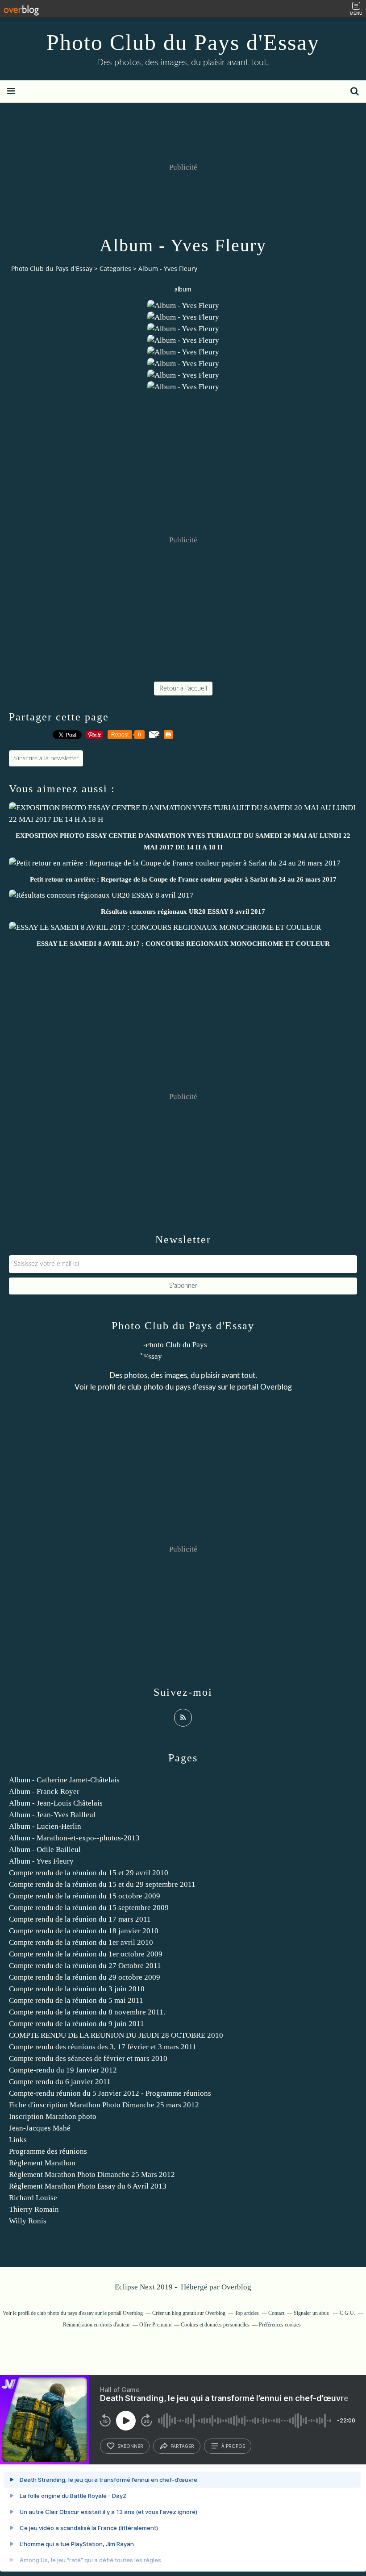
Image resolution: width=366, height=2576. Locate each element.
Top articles (247, 2313)
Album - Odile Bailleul (45, 1850)
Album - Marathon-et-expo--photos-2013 (74, 1838)
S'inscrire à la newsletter (46, 758)
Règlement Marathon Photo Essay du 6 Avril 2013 (88, 2186)
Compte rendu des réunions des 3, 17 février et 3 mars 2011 (103, 2047)
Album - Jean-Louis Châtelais (56, 1803)
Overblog (236, 2287)
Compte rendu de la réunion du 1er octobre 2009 (86, 1954)
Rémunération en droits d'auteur (96, 2325)
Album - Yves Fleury (41, 1861)
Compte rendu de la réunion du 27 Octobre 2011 (85, 1966)
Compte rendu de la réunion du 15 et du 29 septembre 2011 (102, 1884)
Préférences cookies (280, 2325)
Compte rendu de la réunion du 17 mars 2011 (80, 1919)
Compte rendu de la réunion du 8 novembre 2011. (87, 2012)
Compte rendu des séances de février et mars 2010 (88, 2058)
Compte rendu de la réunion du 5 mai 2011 (76, 2000)
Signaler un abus (312, 2313)
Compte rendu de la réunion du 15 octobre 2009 (85, 1896)
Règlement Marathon (42, 2163)
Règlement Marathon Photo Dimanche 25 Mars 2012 (92, 2174)
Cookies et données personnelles (215, 2325)
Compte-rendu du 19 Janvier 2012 (63, 2070)
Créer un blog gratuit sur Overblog (189, 2313)
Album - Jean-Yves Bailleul (52, 1815)
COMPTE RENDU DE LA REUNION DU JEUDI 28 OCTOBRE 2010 (116, 2035)
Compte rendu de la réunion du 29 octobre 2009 (85, 1977)
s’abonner (130, 2446)
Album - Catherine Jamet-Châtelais (64, 1780)
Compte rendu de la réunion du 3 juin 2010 (77, 1989)
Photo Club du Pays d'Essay (183, 42)
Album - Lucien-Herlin (45, 1826)
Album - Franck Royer (44, 1792)
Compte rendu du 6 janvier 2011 (60, 2082)
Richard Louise (33, 2198)
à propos (233, 2446)
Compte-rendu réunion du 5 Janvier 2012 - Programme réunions (110, 2093)
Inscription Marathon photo (53, 2116)
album (183, 290)
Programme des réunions (48, 2151)
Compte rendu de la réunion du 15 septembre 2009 (89, 1908)
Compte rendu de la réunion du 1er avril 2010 (81, 1942)
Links (18, 2140)
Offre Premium (155, 2325)
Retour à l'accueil (183, 689)
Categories (115, 268)
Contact (276, 2313)
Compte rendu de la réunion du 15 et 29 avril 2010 (89, 1873)
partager (182, 2446)
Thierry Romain (34, 2209)
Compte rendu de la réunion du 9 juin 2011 (77, 2024)
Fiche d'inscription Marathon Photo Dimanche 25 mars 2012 (104, 2105)
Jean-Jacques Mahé (40, 2128)
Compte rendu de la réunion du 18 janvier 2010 (84, 1931)
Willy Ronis (28, 2221)
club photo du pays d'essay (172, 1387)
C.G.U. (347, 2313)
